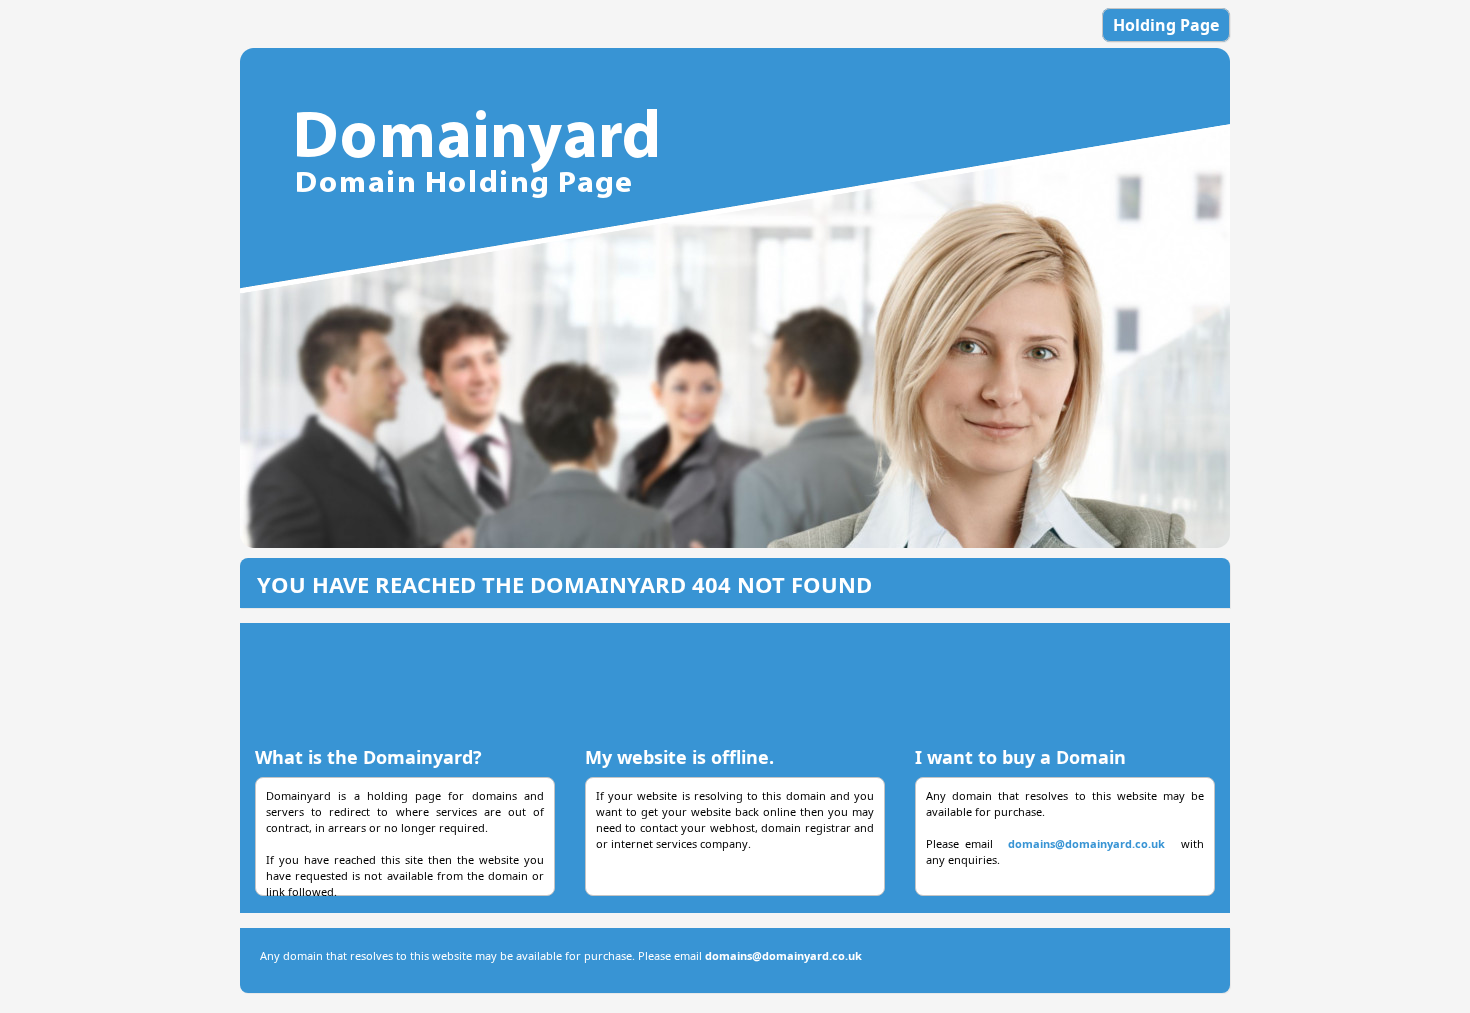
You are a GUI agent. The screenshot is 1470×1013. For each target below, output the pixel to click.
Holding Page (1166, 25)
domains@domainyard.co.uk (1086, 843)
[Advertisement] (735, 678)
